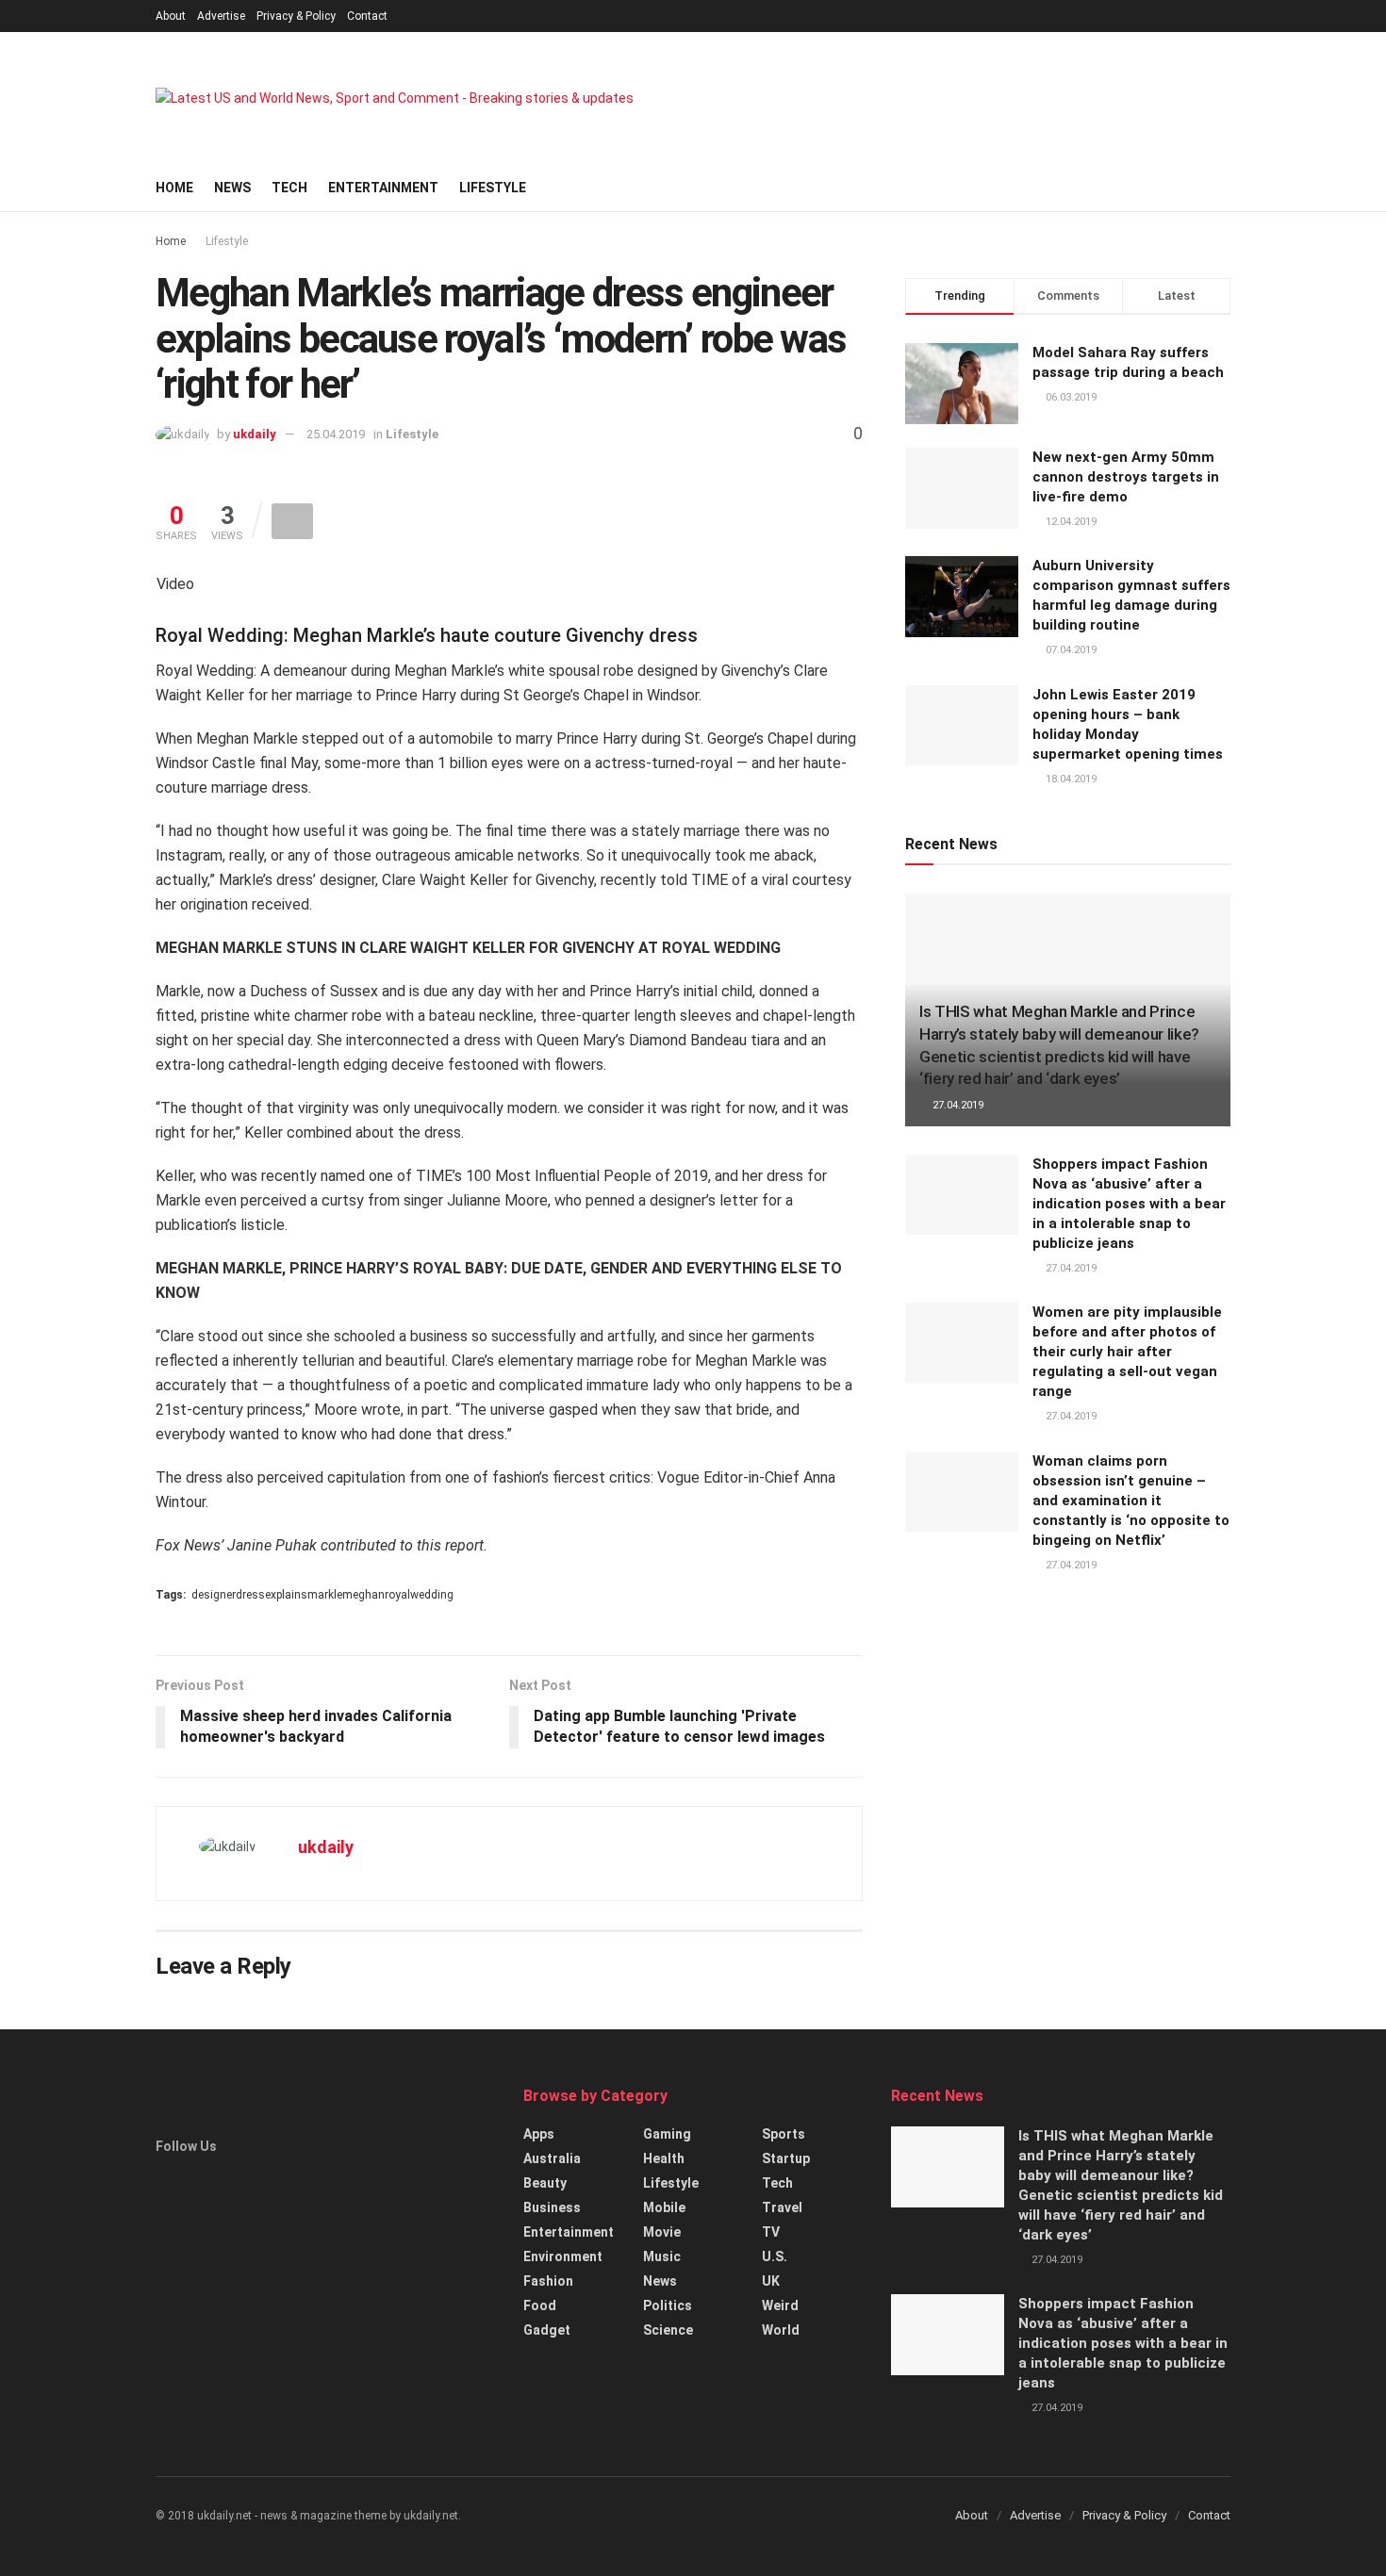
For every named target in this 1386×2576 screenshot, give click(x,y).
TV (771, 2232)
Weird (780, 2305)
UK (771, 2281)
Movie (662, 2232)
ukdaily (255, 434)
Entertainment (383, 188)
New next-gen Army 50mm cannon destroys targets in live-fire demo (1126, 477)
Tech (289, 188)
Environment (563, 2256)
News (232, 188)
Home (174, 188)
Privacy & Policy (296, 16)
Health (664, 2158)
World (781, 2330)
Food (540, 2305)
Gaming (667, 2134)
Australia (552, 2158)
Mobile (664, 2207)
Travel (782, 2207)
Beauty (545, 2183)
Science (668, 2330)
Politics (668, 2305)
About (171, 16)
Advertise (221, 16)
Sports (784, 2134)
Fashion (548, 2281)
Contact (367, 16)
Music (662, 2256)
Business (552, 2207)
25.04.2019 (336, 434)
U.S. (775, 2256)
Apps (539, 2134)
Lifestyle (493, 188)
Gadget (547, 2330)
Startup (786, 2158)
